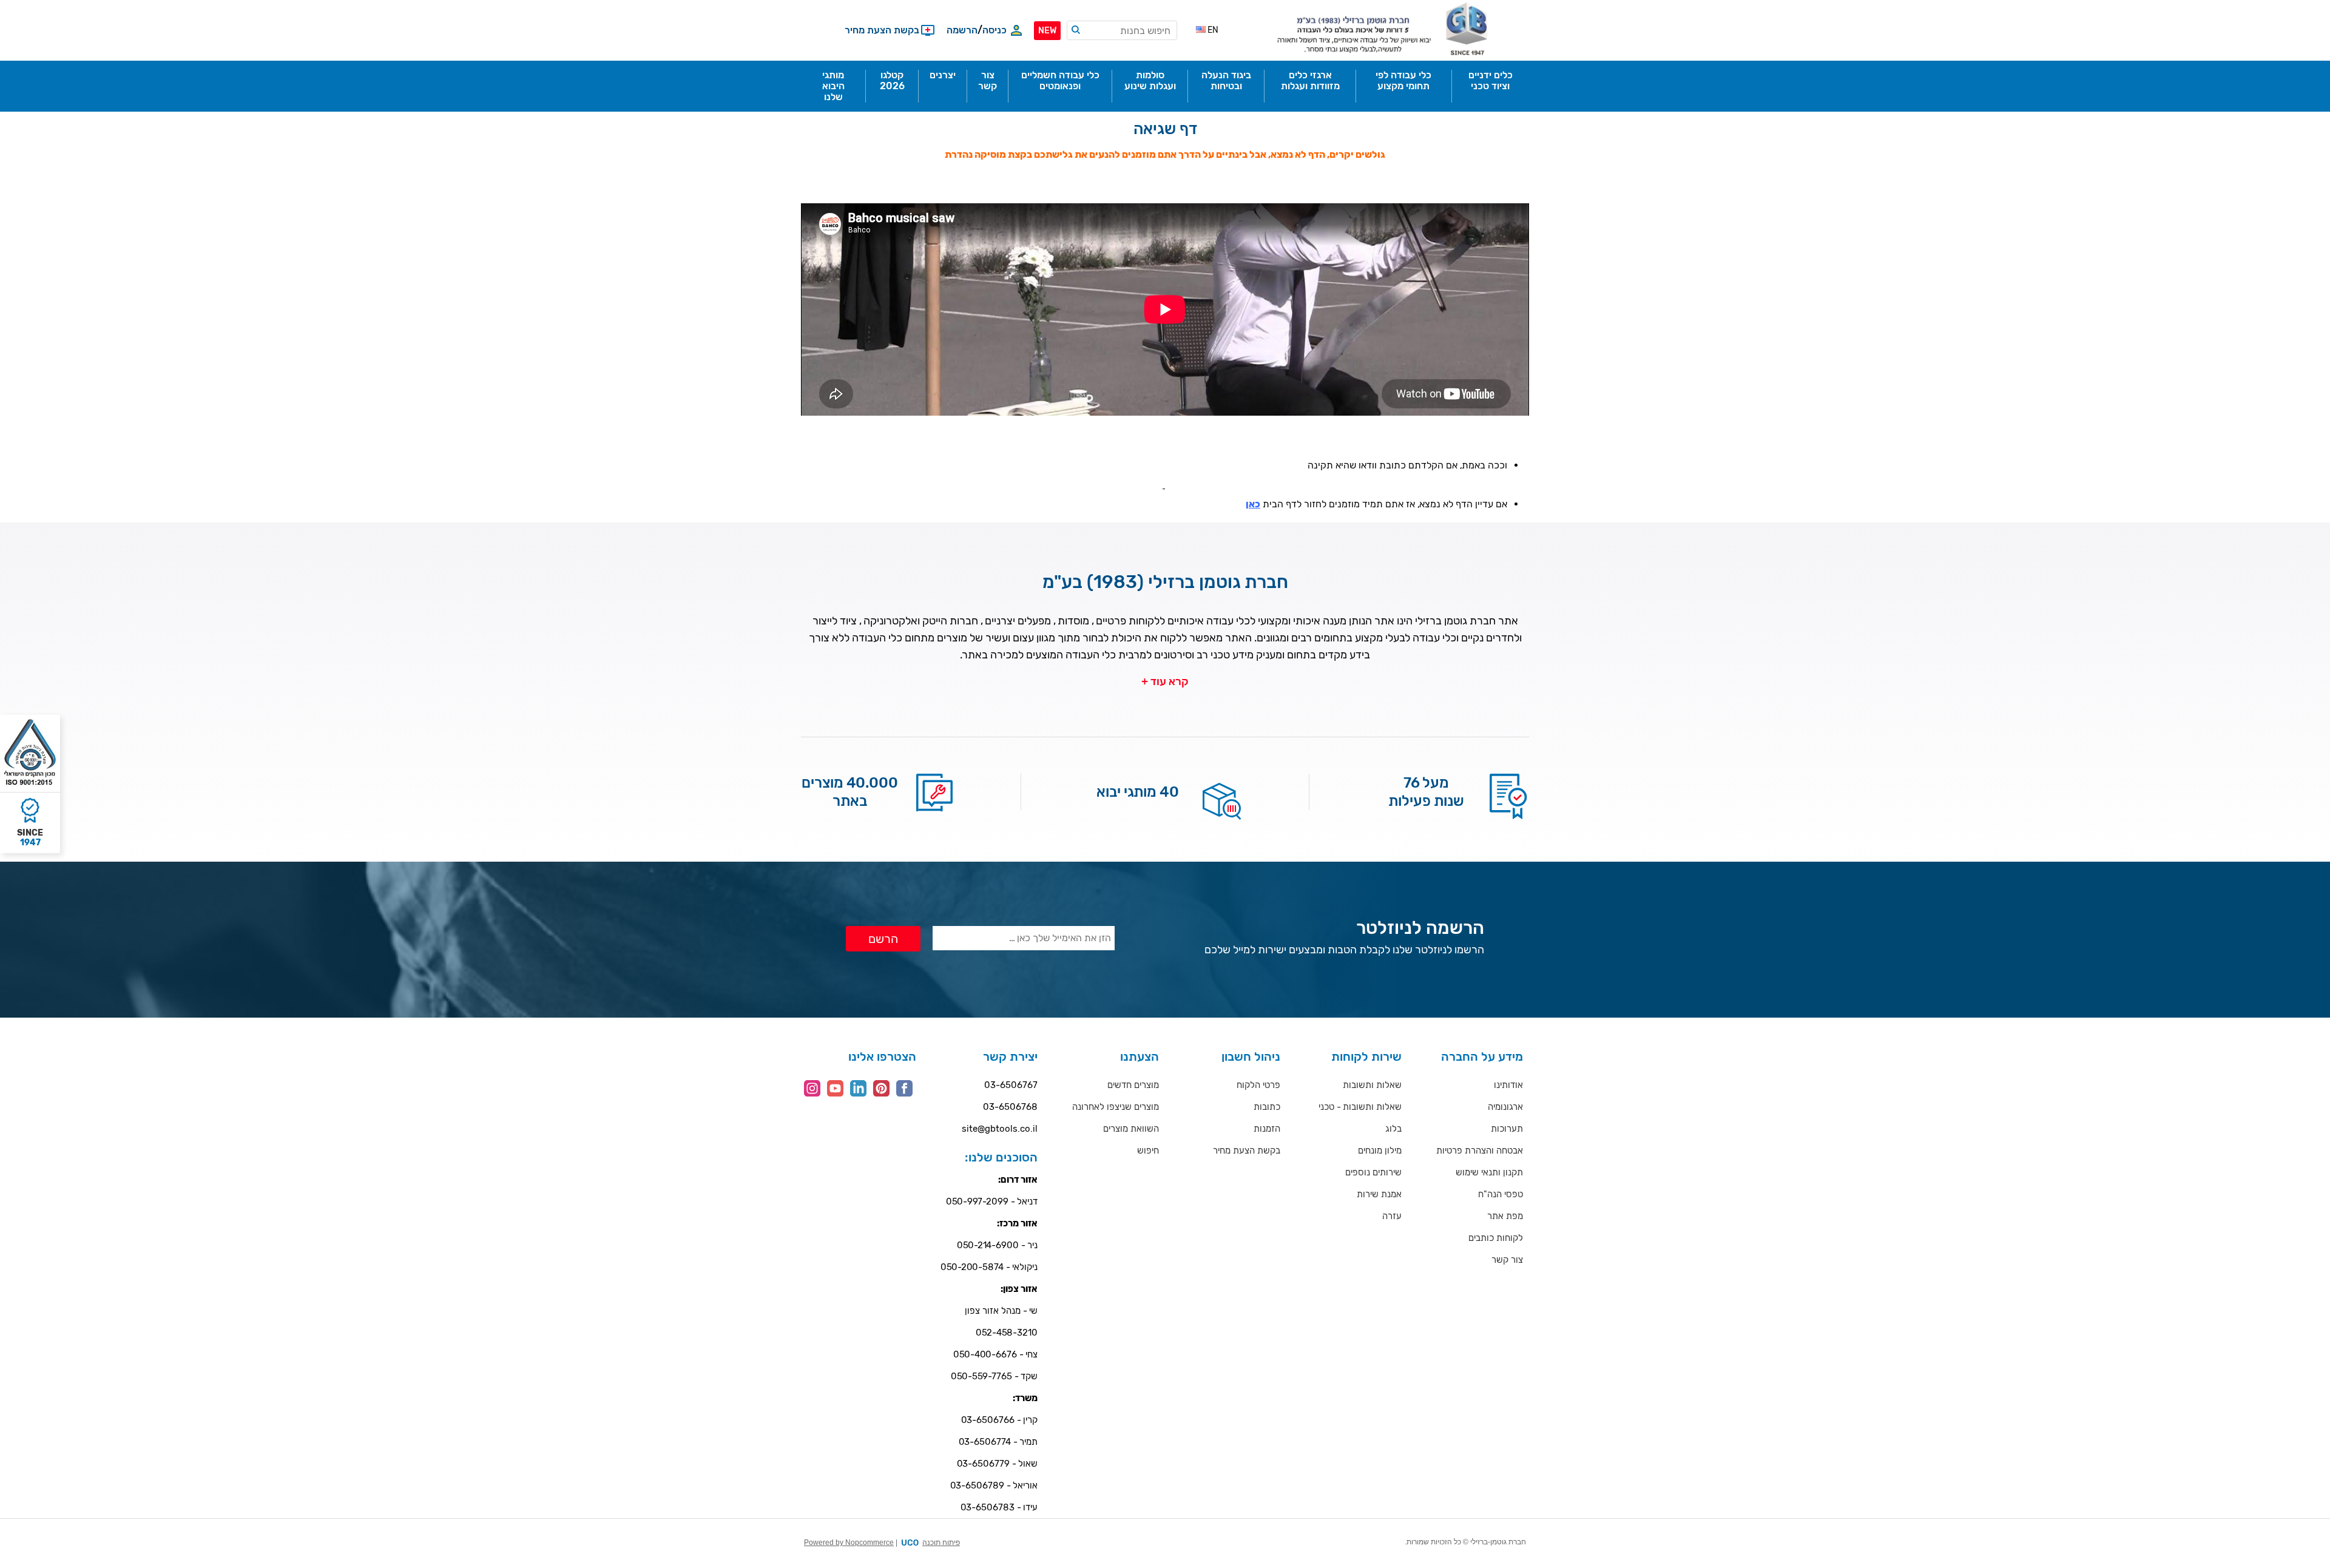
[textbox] (1122, 30)
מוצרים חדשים (1133, 1085)
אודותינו (1508, 1085)
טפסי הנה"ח (1501, 1194)
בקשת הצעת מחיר (1247, 1151)
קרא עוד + (1165, 681)
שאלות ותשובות (1372, 1085)
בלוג (1393, 1129)
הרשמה (962, 30)
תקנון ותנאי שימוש (1489, 1172)
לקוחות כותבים (1496, 1238)
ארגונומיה (1505, 1107)
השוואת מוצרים (1131, 1129)
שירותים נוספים (1373, 1172)
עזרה (1392, 1216)
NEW (1047, 31)
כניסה (994, 30)
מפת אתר (1505, 1216)
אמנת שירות (1379, 1194)
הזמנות (1267, 1129)
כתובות (1267, 1107)
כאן (1253, 504)
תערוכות (1507, 1129)
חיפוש (1148, 1151)
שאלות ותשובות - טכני (1360, 1107)
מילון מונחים (1380, 1151)
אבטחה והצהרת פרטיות (1480, 1151)
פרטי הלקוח (1258, 1085)
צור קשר (1507, 1260)
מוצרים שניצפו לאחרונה (1116, 1107)
